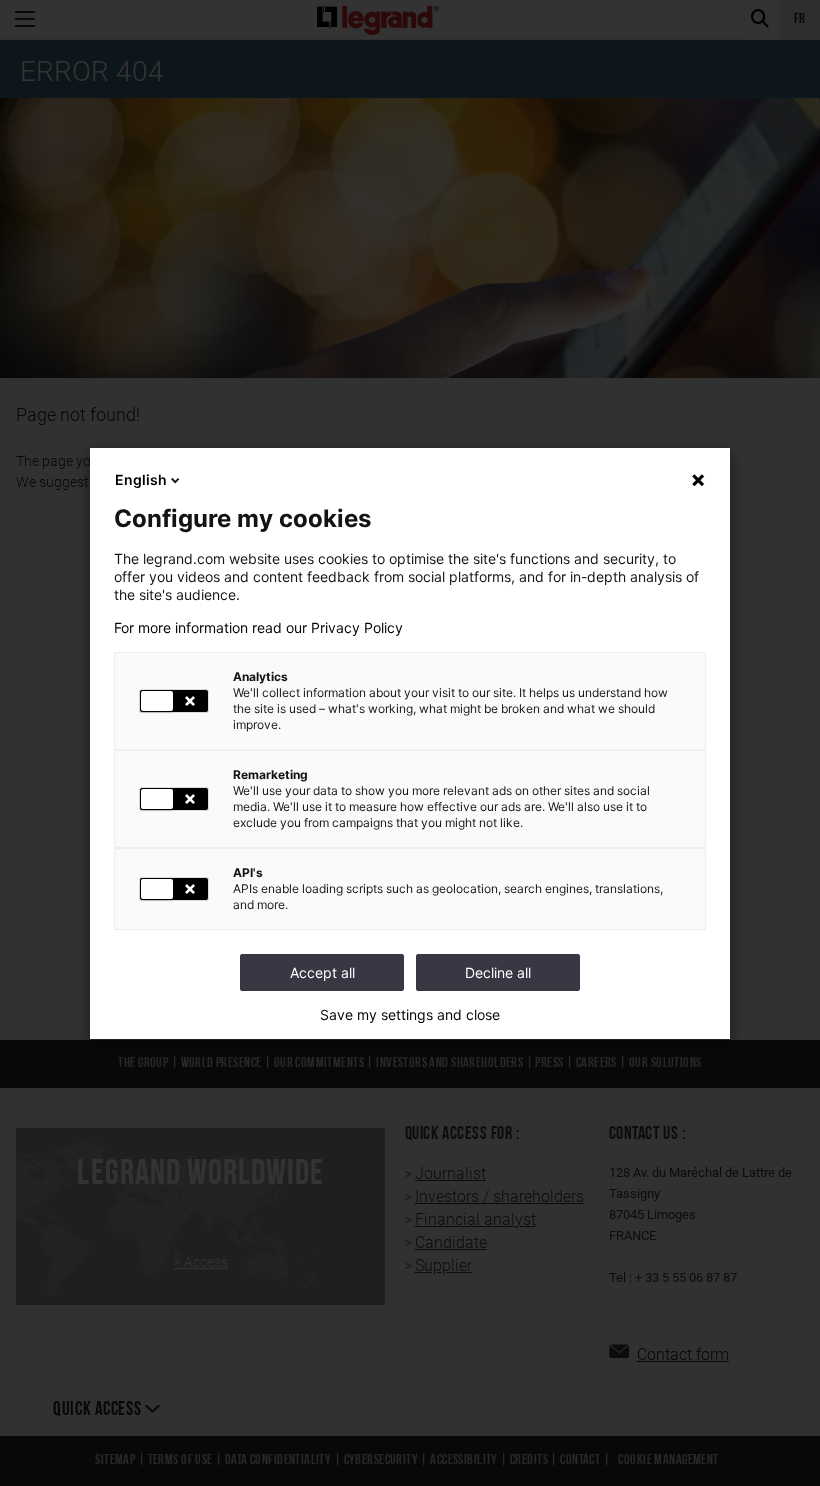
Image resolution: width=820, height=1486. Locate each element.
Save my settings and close (410, 1015)
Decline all (498, 972)
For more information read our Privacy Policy (258, 628)
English (141, 479)
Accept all (322, 972)
